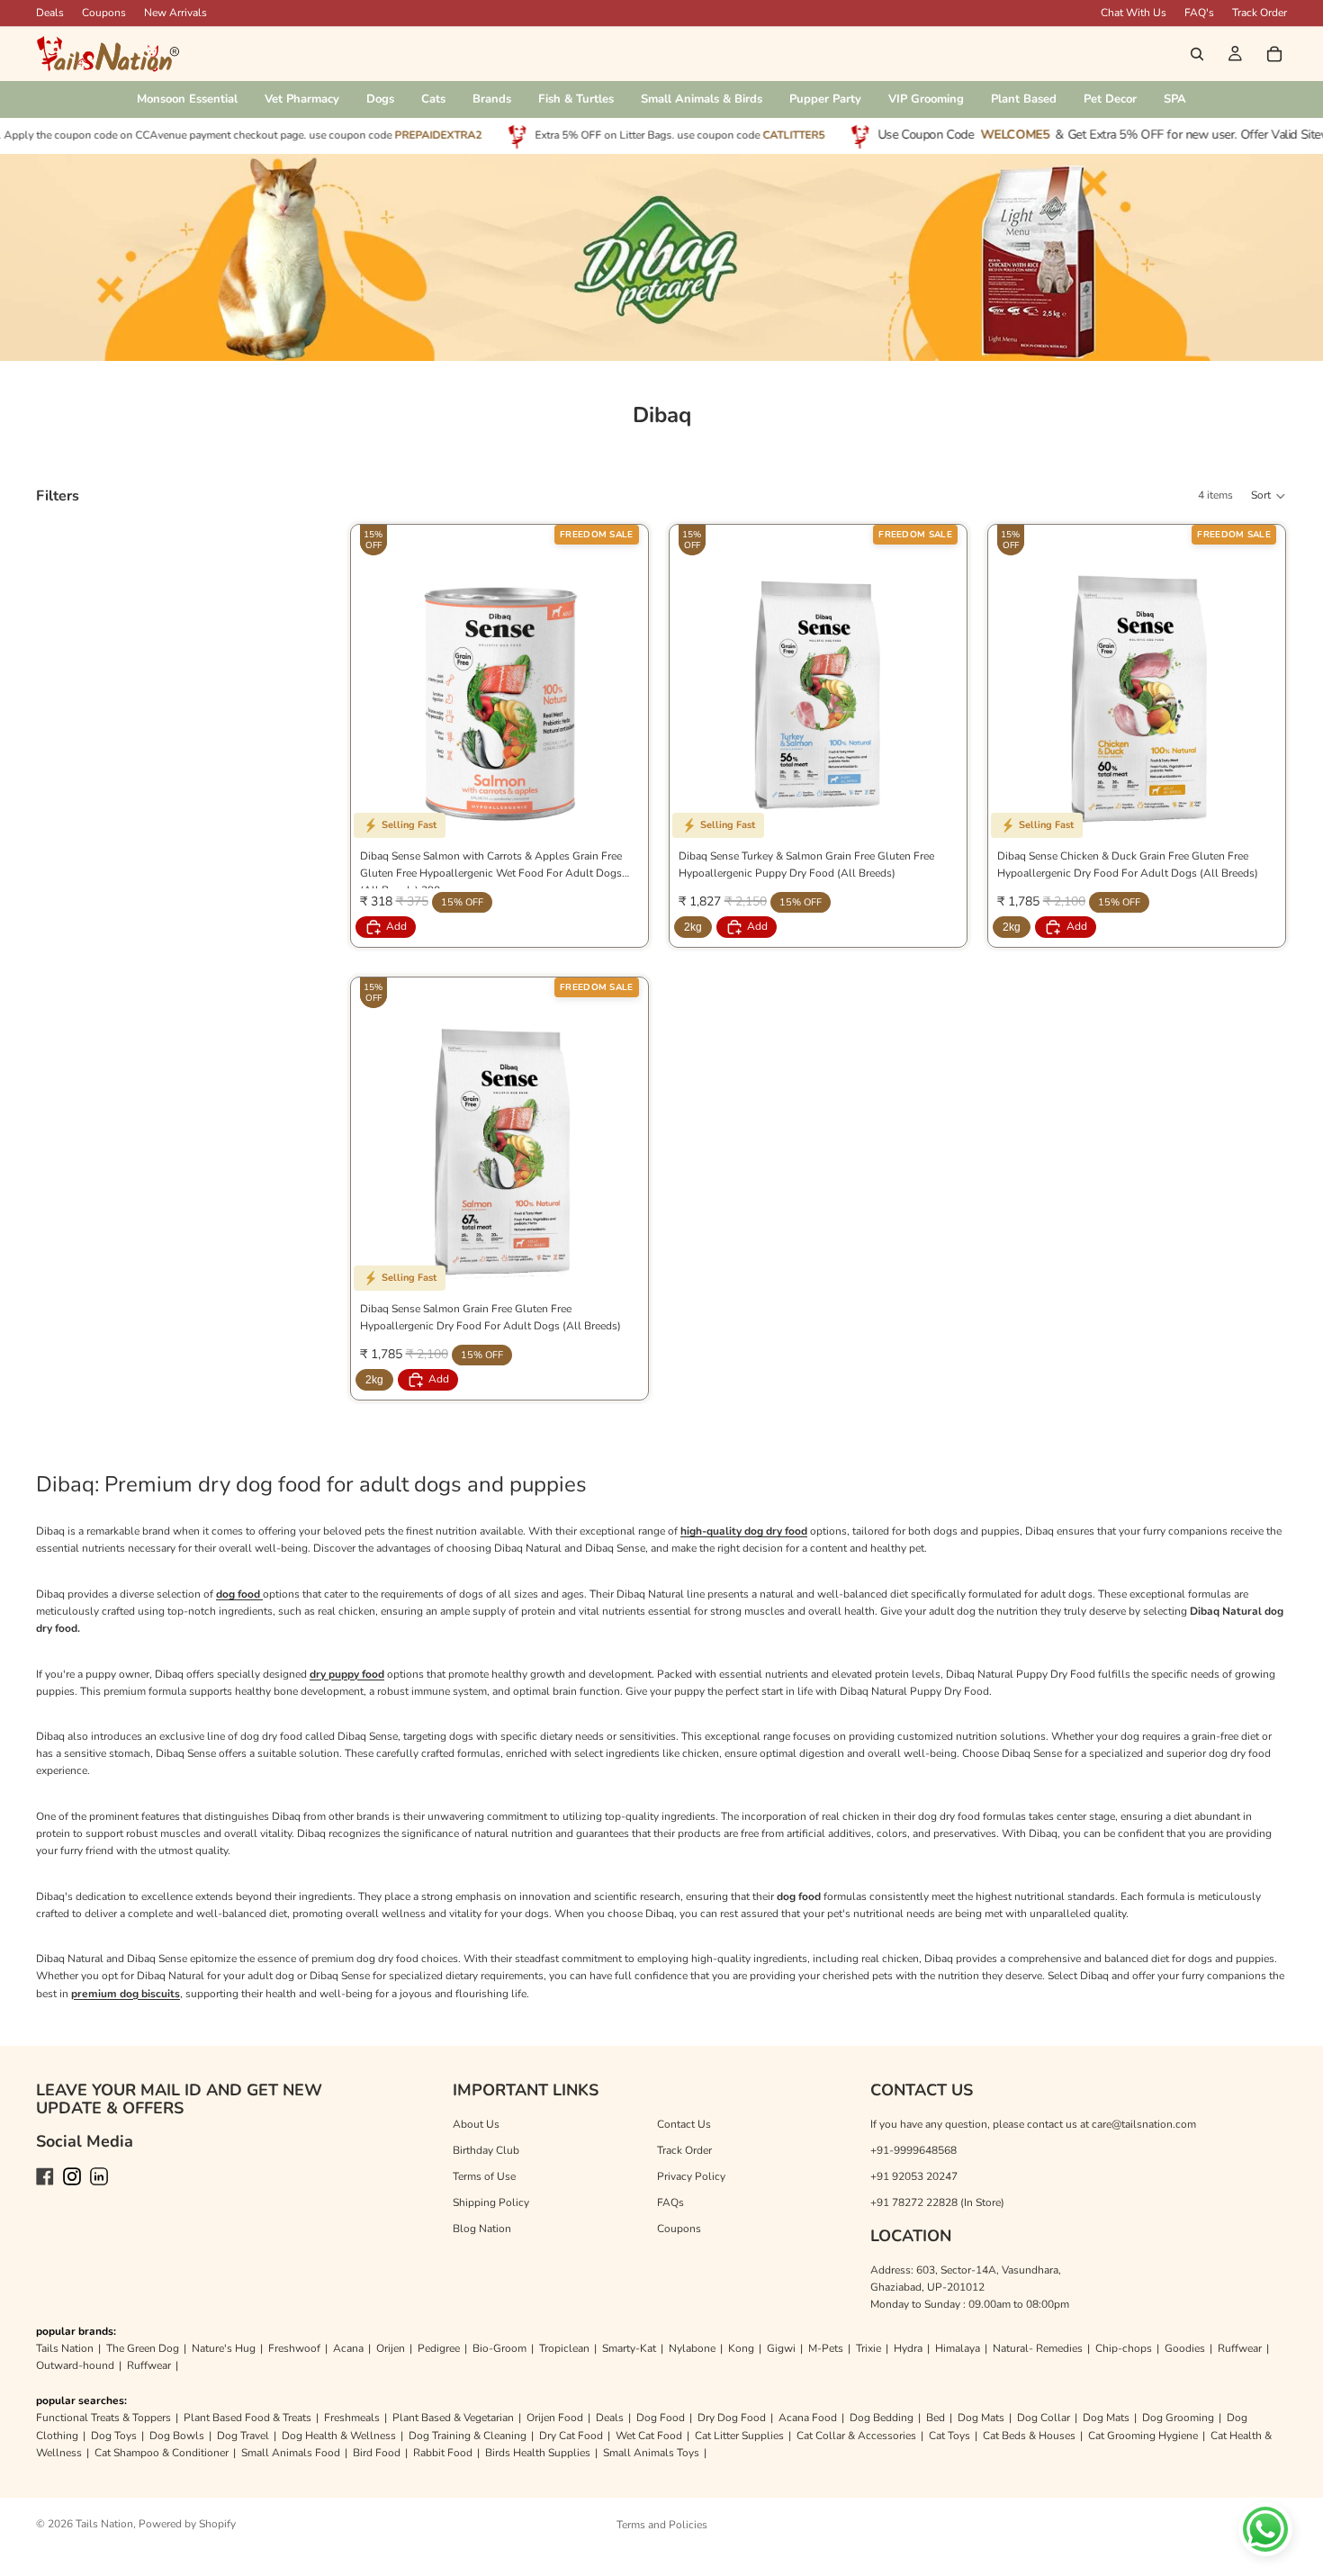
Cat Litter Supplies (739, 2436)
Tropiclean (564, 2348)
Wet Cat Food (649, 2436)
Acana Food (808, 2418)
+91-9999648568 (913, 2150)
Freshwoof (294, 2348)
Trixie (868, 2348)
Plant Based (1024, 99)
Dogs (380, 99)
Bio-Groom (499, 2348)
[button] (1269, 496)
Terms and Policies (662, 2525)
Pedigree (439, 2348)
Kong (741, 2348)
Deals (610, 2418)
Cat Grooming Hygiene (1143, 2436)
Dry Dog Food (732, 2418)
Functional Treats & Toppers (103, 2418)
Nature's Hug (224, 2348)
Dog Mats (981, 2418)
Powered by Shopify (187, 2524)
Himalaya (958, 2348)
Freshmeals (352, 2418)
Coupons (104, 13)
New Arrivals (175, 13)
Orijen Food (555, 2418)
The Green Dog (143, 2348)
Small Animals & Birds (702, 99)
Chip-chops (1124, 2348)
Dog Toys (114, 2436)
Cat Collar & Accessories (856, 2436)
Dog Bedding (882, 2418)
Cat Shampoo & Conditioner (162, 2453)
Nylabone (692, 2348)
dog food (239, 1594)
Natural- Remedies (1038, 2348)
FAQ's (1199, 13)
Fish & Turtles (576, 99)
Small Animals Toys (651, 2453)
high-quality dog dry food (744, 1531)
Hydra (908, 2348)
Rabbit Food (443, 2453)
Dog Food (661, 2418)
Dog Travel (243, 2436)
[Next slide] (621, 691)
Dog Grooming (1178, 2418)
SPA (1175, 99)
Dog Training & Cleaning (468, 2436)
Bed (936, 2418)
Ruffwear (1240, 2348)
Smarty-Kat (629, 2348)
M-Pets (826, 2348)
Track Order (1260, 13)
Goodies (1185, 2348)
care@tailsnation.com (1144, 2124)
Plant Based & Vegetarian (453, 2418)
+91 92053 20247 (914, 2176)
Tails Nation (65, 2348)
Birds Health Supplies (538, 2453)
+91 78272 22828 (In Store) (937, 2202)
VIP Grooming (926, 99)
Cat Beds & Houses (1029, 2436)
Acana (348, 2348)
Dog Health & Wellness (339, 2436)
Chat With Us (1134, 13)
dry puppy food (347, 1674)
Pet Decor (1110, 99)
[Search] (1197, 54)
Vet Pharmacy (302, 99)
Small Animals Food (291, 2453)
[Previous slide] (378, 691)
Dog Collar (1044, 2418)
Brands (492, 99)
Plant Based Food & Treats (247, 2418)
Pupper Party (825, 99)
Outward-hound (75, 2365)
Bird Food (377, 2453)
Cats (433, 99)
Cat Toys (949, 2436)
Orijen (391, 2348)
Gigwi (781, 2348)
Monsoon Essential (187, 99)
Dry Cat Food (571, 2436)
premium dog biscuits (126, 1994)
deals (50, 13)
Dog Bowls (177, 2436)
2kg (693, 927)
